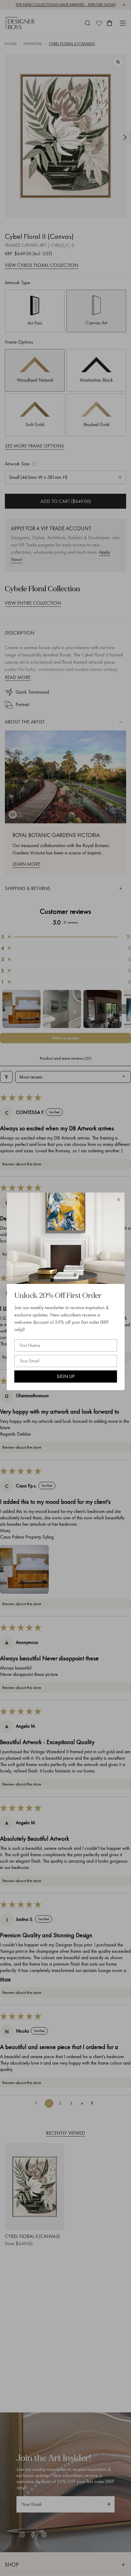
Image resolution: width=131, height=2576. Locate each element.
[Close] (119, 1200)
